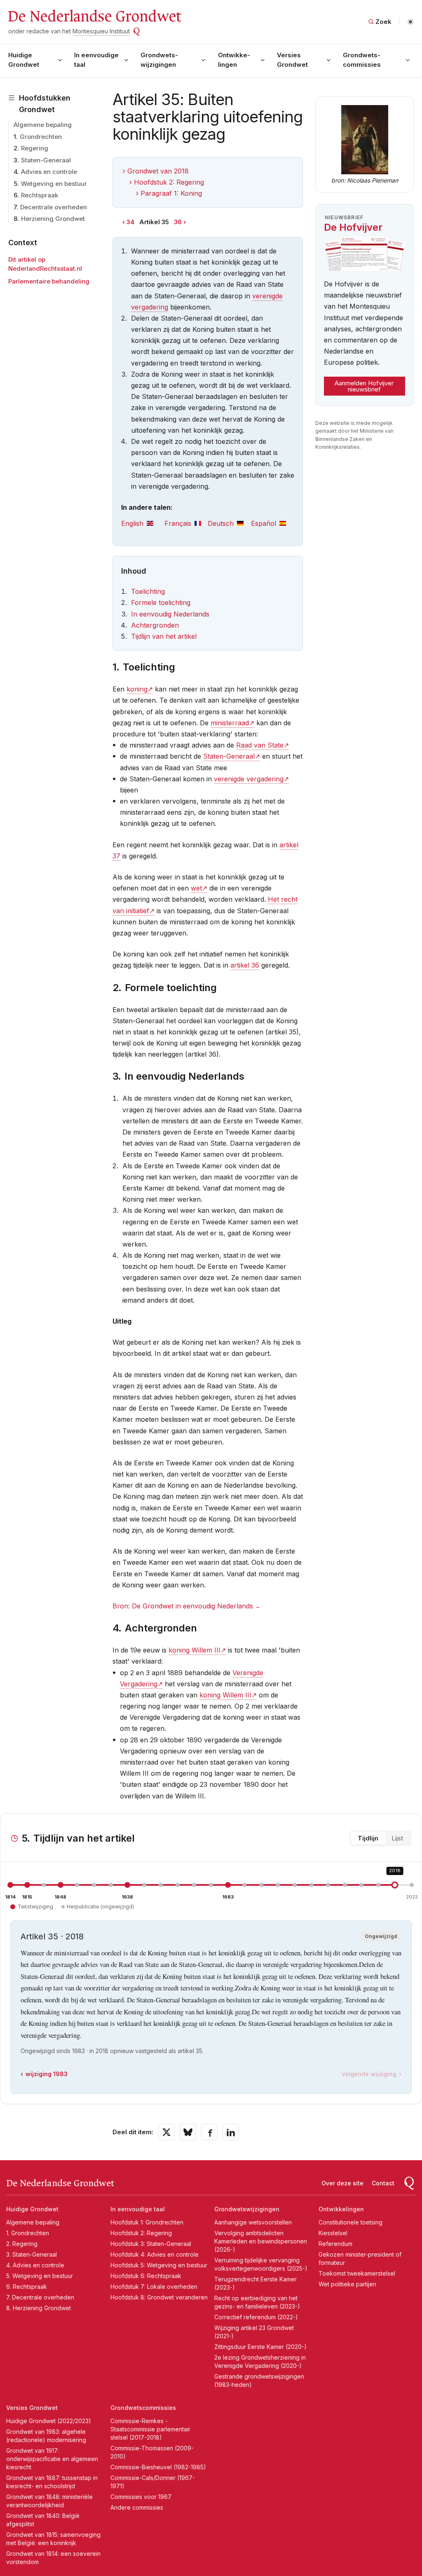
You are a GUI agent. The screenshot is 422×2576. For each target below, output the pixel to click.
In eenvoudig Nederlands (170, 614)
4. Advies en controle (35, 2265)
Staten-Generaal (46, 160)
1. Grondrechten (28, 2233)
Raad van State (260, 745)
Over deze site (342, 2183)
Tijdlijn (368, 1838)
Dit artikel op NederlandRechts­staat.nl (45, 264)
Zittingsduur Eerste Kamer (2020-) (260, 2347)
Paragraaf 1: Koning (171, 193)
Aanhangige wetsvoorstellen (253, 2222)
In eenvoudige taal (96, 60)
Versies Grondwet (292, 60)
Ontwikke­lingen (234, 60)
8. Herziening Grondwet (39, 2308)
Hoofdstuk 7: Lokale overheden (154, 2287)
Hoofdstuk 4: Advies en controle (155, 2254)
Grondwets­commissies (362, 60)
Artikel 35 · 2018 (52, 1936)
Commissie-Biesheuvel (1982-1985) (158, 2467)
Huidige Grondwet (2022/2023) (49, 2421)
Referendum (335, 2244)
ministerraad (230, 723)
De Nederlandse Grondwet (94, 16)
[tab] (143, 524)
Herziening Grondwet (53, 219)
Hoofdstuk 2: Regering (169, 182)
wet (196, 888)
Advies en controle (49, 172)
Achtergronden (155, 625)
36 (178, 222)
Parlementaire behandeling (49, 281)
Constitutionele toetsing (350, 2222)
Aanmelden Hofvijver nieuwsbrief (364, 386)
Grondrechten (41, 137)
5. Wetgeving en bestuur (40, 2276)
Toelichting (148, 591)
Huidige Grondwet (24, 60)
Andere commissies (137, 2507)
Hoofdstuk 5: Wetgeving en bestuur (159, 2265)
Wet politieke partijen (347, 2284)
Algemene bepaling (43, 125)
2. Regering (22, 2244)
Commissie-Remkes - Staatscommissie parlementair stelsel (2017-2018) (150, 2429)
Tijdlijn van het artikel (164, 636)
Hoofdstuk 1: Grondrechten (147, 2222)
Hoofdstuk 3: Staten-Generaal (151, 2244)
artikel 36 (245, 965)
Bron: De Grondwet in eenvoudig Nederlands (183, 1606)
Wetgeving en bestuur (54, 184)
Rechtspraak (40, 195)
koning (137, 689)
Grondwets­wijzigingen (159, 60)
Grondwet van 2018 (158, 171)
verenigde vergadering (249, 779)
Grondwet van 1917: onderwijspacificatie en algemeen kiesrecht (52, 2459)
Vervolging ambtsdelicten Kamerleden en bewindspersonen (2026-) (261, 2241)
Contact (383, 2183)
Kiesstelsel (333, 2233)
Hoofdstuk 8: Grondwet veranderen (159, 2297)
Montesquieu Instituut (101, 31)
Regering (35, 148)
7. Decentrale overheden (40, 2297)
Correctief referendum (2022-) (256, 2317)
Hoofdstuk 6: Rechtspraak (146, 2276)
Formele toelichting (161, 602)
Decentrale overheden (54, 207)
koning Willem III (195, 1650)
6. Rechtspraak (27, 2287)
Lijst (397, 1838)
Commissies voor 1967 (141, 2497)
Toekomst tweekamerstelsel (357, 2273)
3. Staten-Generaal (32, 2254)
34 (130, 222)
